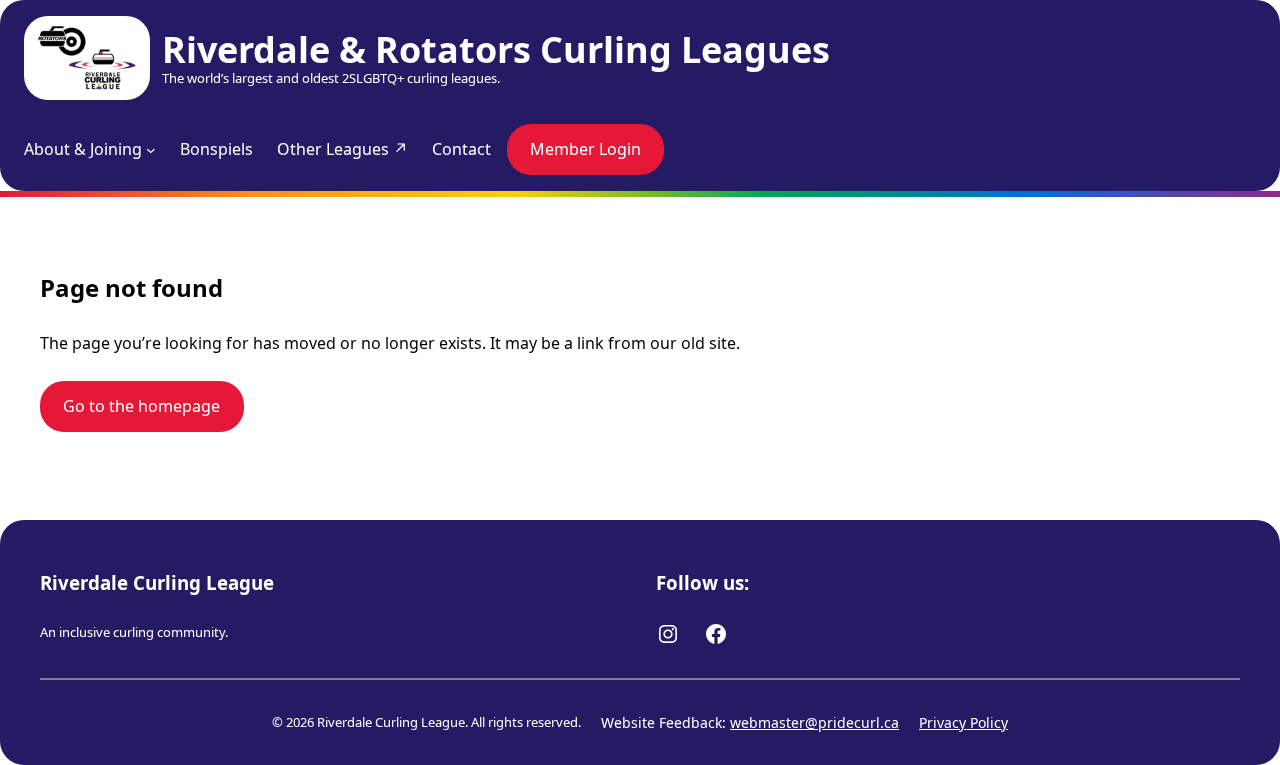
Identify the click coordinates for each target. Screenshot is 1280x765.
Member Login (585, 149)
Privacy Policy (963, 722)
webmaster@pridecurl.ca (814, 722)
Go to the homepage (141, 406)
